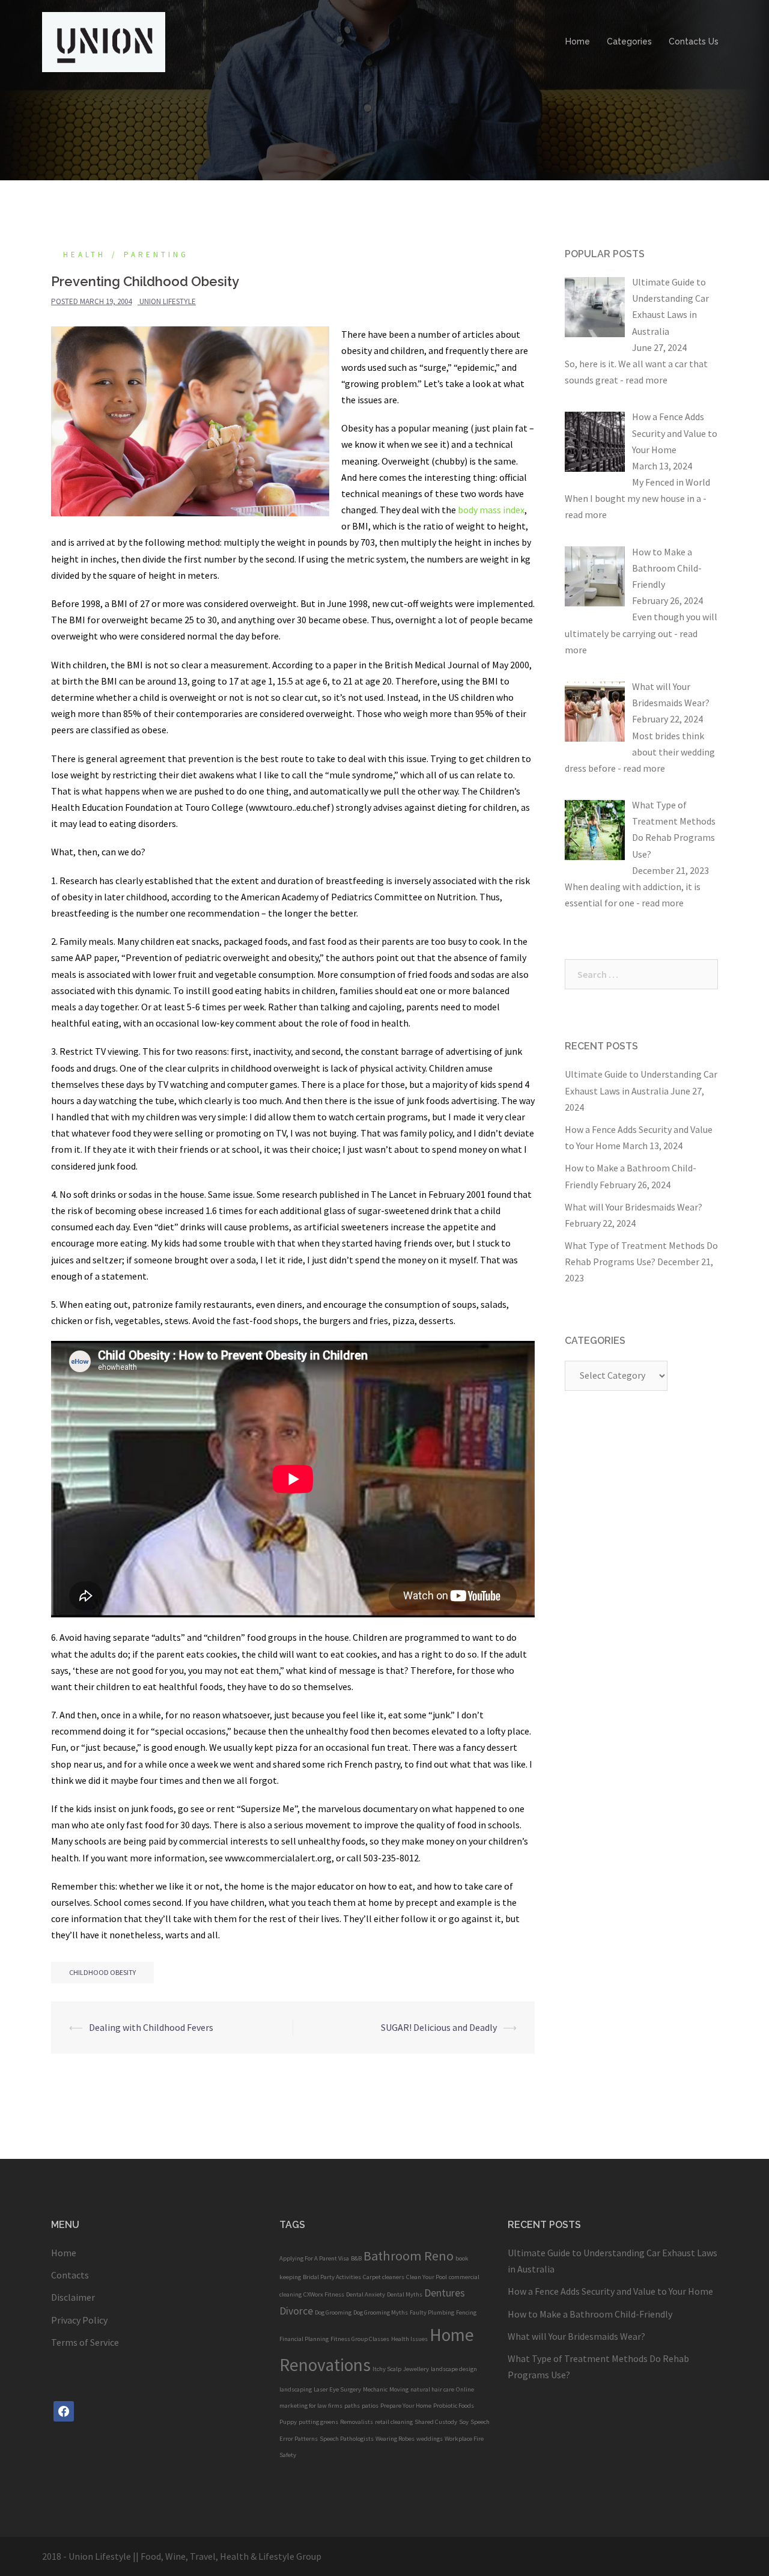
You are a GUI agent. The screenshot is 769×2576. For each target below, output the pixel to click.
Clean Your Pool (427, 2277)
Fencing (466, 2312)
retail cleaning (394, 2422)
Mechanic (375, 2389)
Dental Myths (405, 2294)
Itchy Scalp (387, 2369)
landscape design (454, 2369)
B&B (356, 2258)
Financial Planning (304, 2339)
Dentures (445, 2293)
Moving (399, 2389)
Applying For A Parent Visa (314, 2258)
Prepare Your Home (406, 2406)
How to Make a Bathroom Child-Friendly (590, 2314)
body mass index (491, 510)
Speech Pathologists (347, 2439)
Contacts (70, 2275)
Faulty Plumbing (432, 2312)
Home (578, 41)
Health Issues (409, 2339)
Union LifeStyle (168, 301)
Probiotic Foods (454, 2406)
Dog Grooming (333, 2312)
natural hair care (432, 2389)
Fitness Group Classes (360, 2339)
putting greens (318, 2422)
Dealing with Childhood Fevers (151, 2027)
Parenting (156, 255)
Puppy (288, 2422)
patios (370, 2406)
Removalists (357, 2422)
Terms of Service (85, 2342)
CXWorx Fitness (324, 2294)
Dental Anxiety (366, 2294)
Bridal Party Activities (332, 2277)
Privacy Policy (79, 2320)
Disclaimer (73, 2297)
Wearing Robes (395, 2439)
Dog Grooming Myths (381, 2312)
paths (352, 2406)
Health (84, 255)
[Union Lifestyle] (104, 41)
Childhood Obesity (102, 1972)
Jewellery (416, 2369)
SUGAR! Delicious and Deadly (439, 2027)
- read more (644, 380)
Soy (464, 2422)
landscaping (296, 2389)
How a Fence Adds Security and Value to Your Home (610, 2291)
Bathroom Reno (409, 2256)
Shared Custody (436, 2422)
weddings (430, 2439)
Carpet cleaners (384, 2277)
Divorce (296, 2311)
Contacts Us (694, 41)
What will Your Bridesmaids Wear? (634, 1207)
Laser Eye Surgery (337, 2389)
